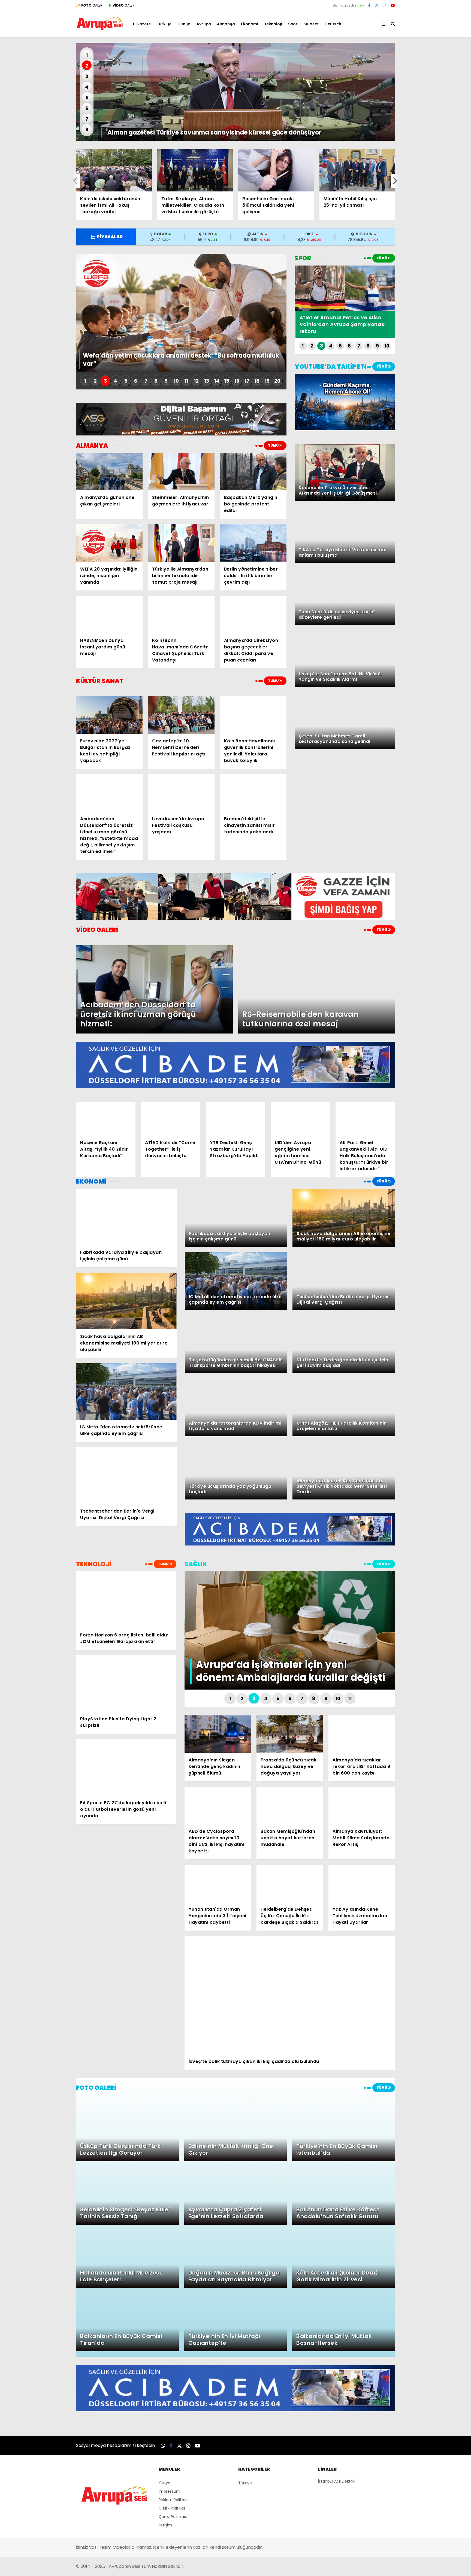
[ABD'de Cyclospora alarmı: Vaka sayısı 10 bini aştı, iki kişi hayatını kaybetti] (218, 1805)
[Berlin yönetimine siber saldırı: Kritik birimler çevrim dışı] (253, 543)
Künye (164, 2483)
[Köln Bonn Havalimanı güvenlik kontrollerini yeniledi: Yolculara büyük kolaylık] (253, 715)
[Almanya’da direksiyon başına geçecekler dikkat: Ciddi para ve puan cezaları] (253, 615)
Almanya (226, 24)
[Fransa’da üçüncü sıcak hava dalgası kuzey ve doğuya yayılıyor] (290, 1734)
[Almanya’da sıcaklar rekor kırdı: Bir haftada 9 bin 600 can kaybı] (362, 1734)
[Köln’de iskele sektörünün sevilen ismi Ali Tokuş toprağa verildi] (114, 170)
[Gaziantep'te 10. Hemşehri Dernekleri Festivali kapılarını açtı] (181, 715)
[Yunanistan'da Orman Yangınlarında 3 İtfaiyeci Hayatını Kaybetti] (218, 1883)
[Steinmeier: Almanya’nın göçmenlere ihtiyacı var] (181, 472)
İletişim (165, 2525)
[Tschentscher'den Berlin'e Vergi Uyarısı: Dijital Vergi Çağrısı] (126, 1476)
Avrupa (204, 24)
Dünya (184, 24)
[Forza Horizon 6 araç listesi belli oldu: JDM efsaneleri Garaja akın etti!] (126, 1600)
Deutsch (333, 24)
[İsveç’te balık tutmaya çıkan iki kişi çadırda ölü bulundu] (290, 1995)
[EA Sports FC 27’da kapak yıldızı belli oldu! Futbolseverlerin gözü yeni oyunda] (126, 1767)
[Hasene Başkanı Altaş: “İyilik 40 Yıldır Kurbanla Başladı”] (106, 1119)
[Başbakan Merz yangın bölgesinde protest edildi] (253, 472)
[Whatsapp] (362, 5)
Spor (293, 24)
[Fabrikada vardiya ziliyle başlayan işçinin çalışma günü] (126, 1217)
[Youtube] (393, 5)
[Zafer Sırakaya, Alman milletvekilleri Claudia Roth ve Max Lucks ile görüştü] (195, 170)
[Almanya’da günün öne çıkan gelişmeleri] (109, 472)
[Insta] (385, 5)
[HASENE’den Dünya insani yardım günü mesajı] (109, 615)
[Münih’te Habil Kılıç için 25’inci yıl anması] (357, 170)
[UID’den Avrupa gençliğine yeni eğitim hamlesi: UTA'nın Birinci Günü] (300, 1119)
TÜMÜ (274, 445)
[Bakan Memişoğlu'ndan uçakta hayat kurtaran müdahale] (290, 1805)
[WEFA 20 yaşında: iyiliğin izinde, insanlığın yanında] (109, 543)
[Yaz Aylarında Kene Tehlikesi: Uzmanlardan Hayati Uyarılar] (362, 1883)
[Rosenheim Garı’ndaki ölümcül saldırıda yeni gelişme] (276, 170)
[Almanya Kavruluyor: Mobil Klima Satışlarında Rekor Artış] (362, 1805)
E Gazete (142, 24)
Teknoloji (273, 24)
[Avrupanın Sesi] (100, 28)
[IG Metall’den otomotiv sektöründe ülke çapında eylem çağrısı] (126, 1392)
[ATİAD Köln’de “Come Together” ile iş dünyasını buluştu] (171, 1119)
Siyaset (311, 24)
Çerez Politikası (173, 2517)
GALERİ (92, 5)
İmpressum (169, 2491)
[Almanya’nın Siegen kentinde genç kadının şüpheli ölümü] (218, 1734)
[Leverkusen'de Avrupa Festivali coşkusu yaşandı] (181, 793)
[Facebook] (369, 5)
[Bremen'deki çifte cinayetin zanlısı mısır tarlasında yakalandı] (253, 793)
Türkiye (164, 24)
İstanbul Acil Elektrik (336, 2481)
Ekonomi (250, 24)
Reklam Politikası (174, 2500)
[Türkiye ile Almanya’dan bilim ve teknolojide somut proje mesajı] (181, 543)
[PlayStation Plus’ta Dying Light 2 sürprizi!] (126, 1683)
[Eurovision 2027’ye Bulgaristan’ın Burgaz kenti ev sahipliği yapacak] (109, 715)
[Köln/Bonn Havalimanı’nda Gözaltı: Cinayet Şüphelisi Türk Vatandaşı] (181, 615)
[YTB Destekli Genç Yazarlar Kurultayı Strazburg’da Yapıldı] (235, 1119)
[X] (377, 5)
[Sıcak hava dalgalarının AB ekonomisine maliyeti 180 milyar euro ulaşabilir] (126, 1301)
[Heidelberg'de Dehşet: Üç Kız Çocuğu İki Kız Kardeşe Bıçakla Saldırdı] (290, 1883)
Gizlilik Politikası (173, 2508)
